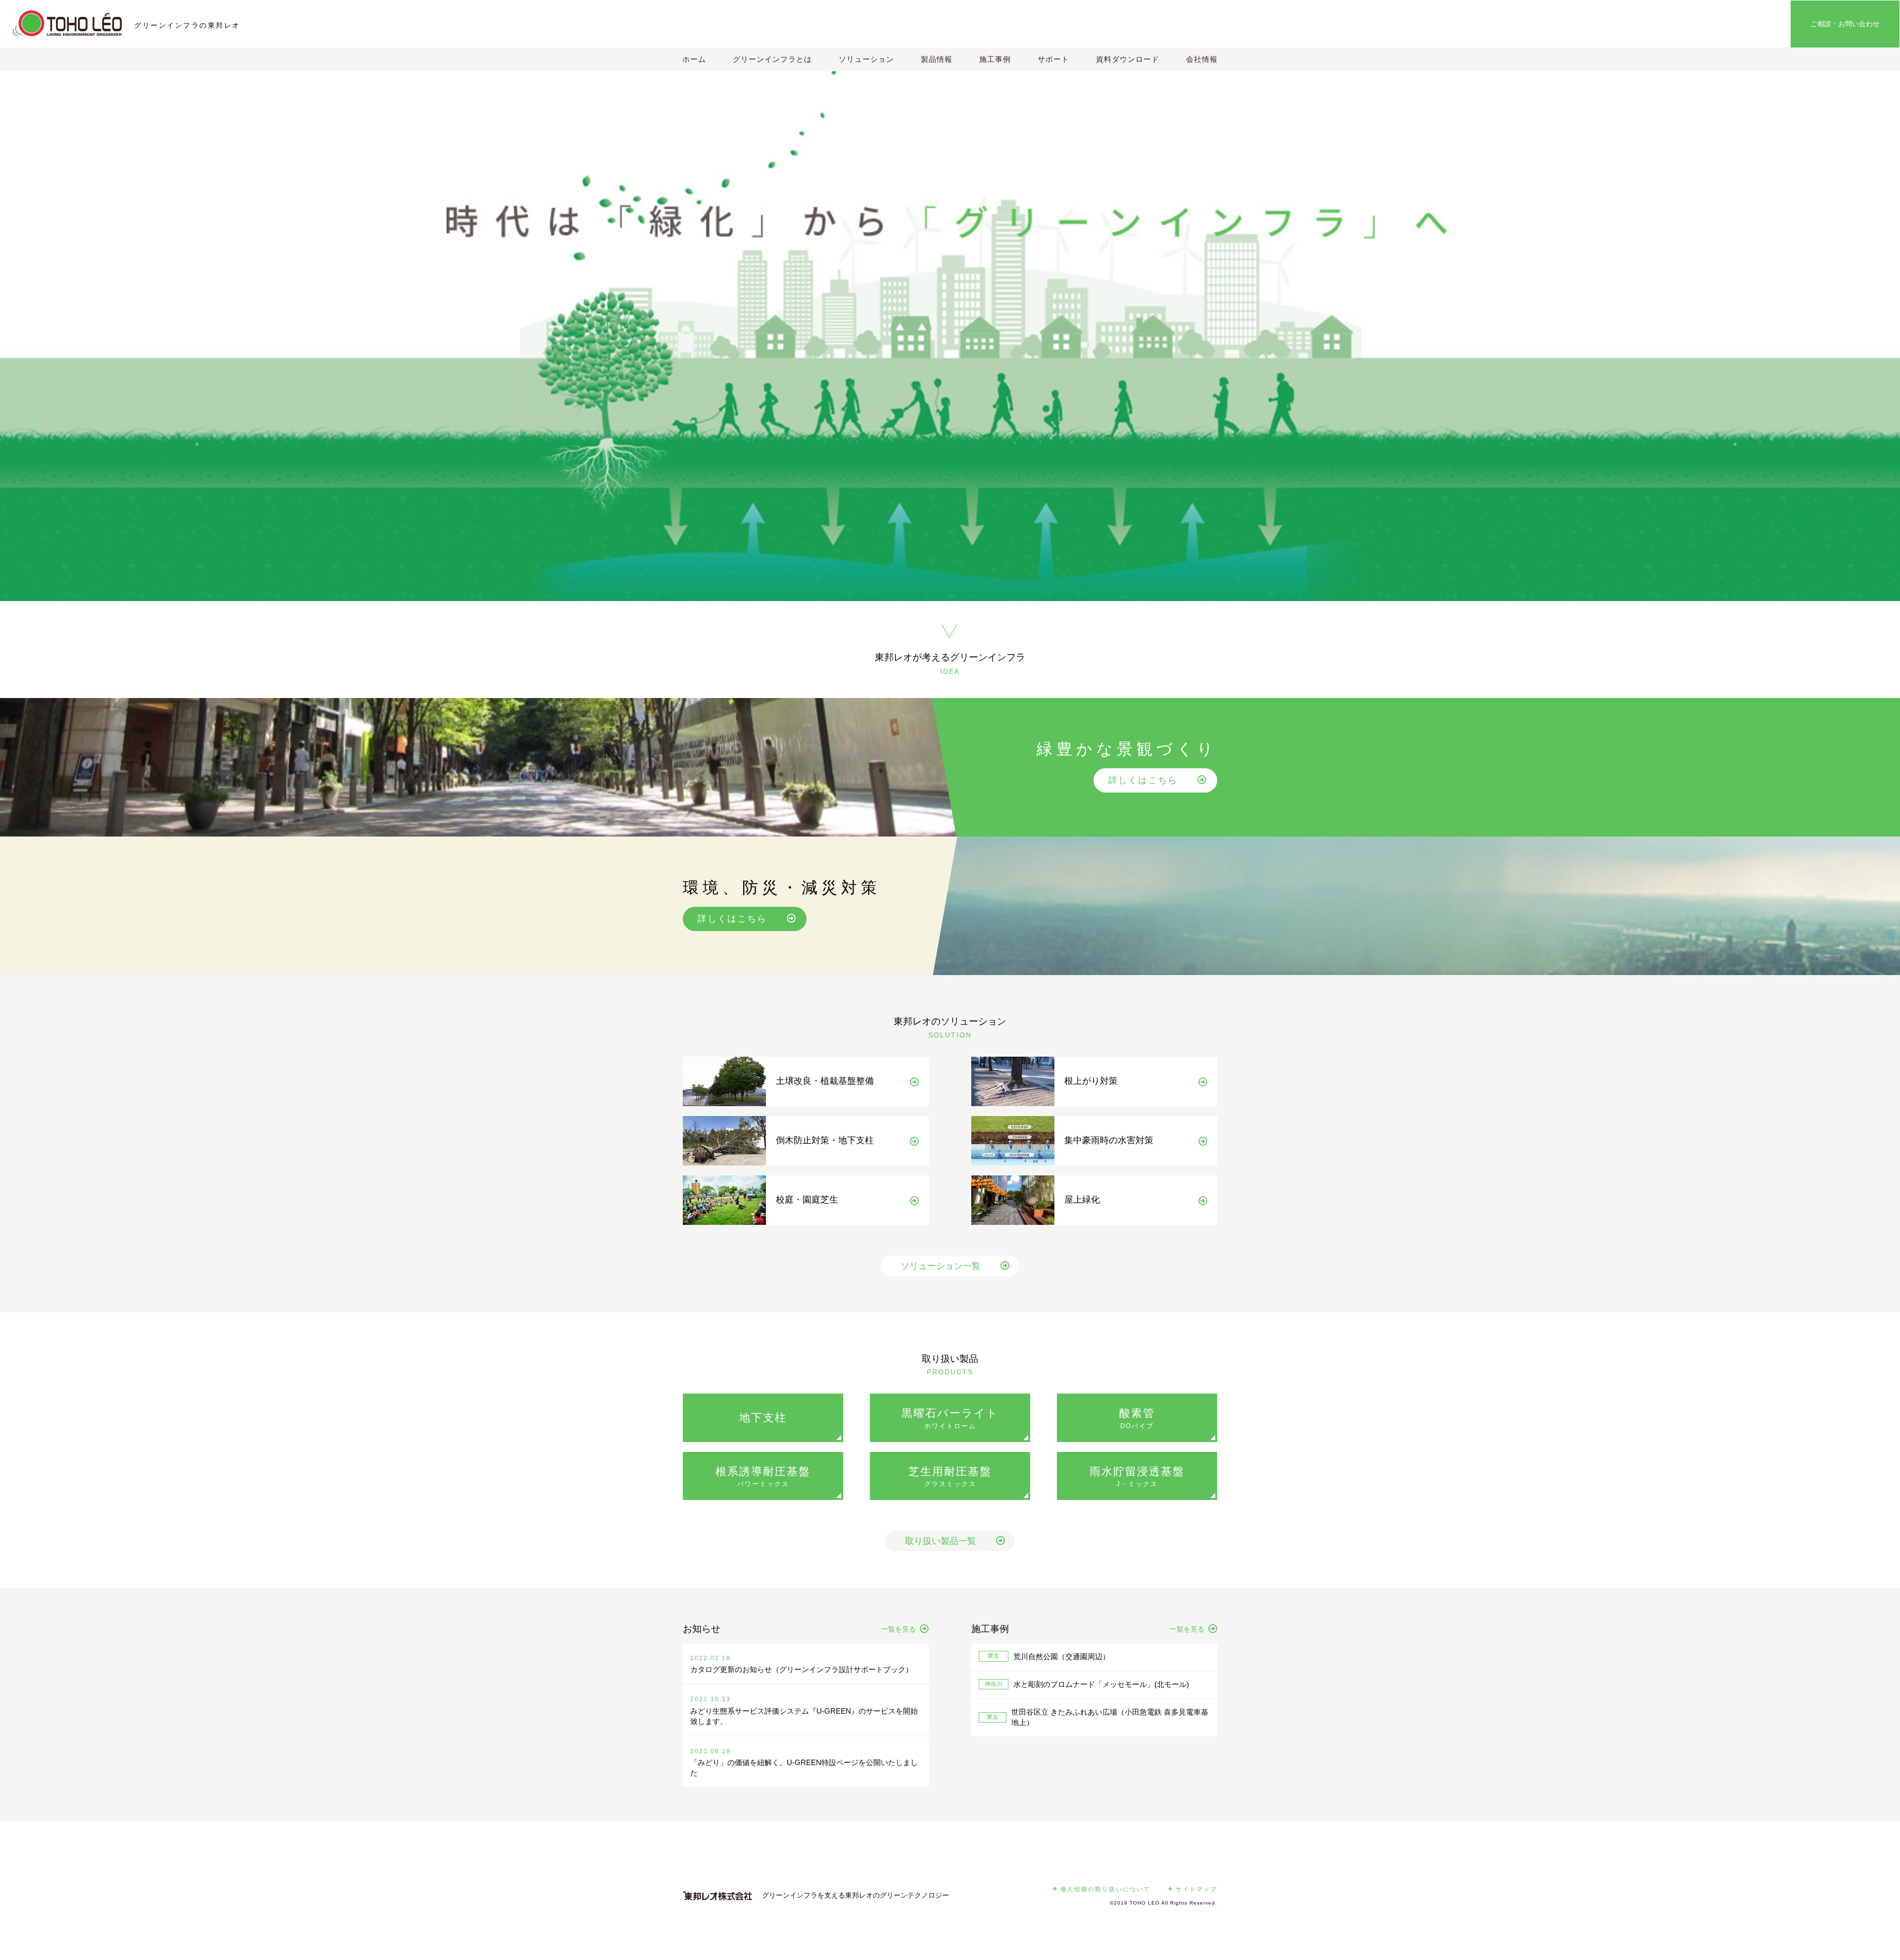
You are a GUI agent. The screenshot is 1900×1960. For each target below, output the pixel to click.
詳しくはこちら (1143, 780)
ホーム (694, 59)
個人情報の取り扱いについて (1105, 1889)
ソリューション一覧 (941, 1266)
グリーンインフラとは (772, 59)
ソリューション (866, 59)
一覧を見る (899, 1629)
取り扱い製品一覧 (941, 1541)
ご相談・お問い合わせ (1845, 24)
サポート (1053, 59)
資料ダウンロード (1128, 59)
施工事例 (995, 59)
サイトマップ (1196, 1889)
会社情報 (1202, 59)
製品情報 (937, 59)
